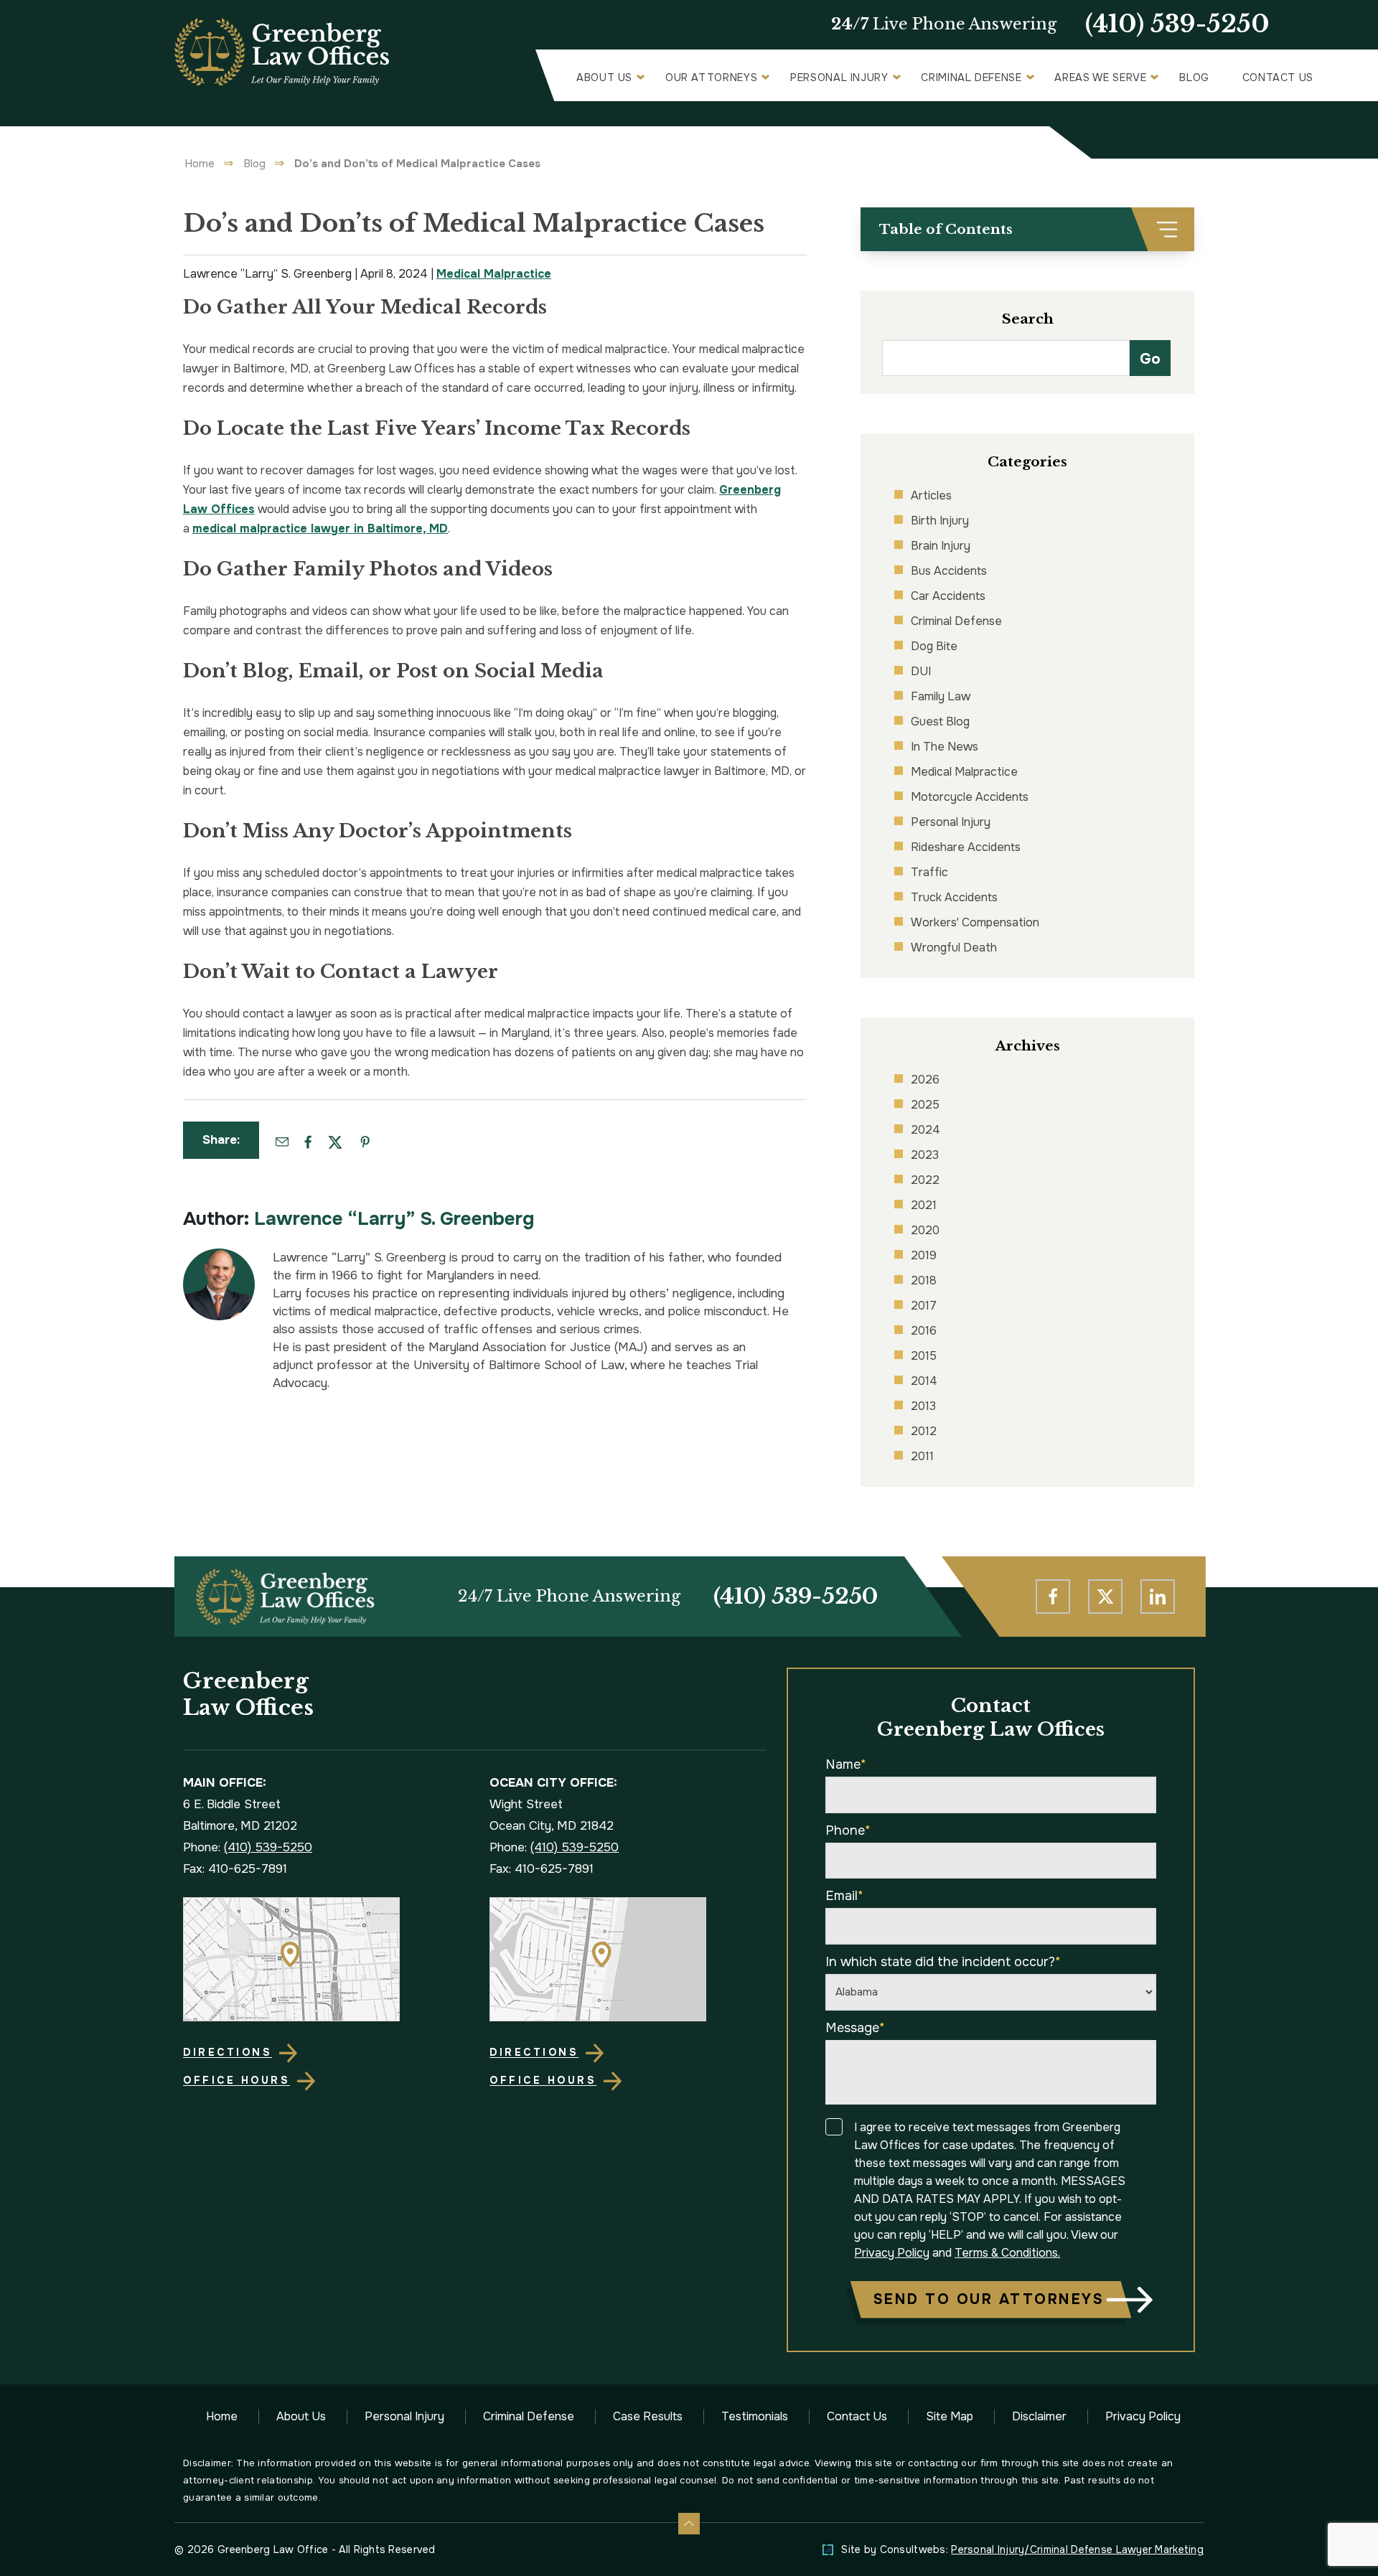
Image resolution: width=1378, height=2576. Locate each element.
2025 (925, 1105)
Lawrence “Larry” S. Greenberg (394, 1219)
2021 (924, 1205)
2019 (924, 1255)
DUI (921, 671)
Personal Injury (839, 77)
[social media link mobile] (1053, 1597)
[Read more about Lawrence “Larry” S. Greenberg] (219, 1256)
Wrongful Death (954, 948)
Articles (931, 495)
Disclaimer (1039, 2416)
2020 (925, 1230)
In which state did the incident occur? (943, 1962)
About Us (604, 77)
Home (200, 164)
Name (846, 1764)
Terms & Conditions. (1007, 2253)
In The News (945, 747)
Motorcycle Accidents (970, 797)
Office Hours (236, 2080)
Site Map (950, 2416)
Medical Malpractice (494, 274)
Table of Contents (946, 229)
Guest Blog (940, 721)
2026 (925, 1080)
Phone (848, 1830)
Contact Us (1278, 77)
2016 (924, 1331)
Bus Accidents (949, 571)
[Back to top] (689, 2524)
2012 (924, 1431)
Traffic (929, 872)
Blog (1194, 77)
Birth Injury (940, 521)
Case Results (648, 2416)
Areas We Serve (1100, 77)
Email (844, 1896)
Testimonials (755, 2416)
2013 (923, 1406)
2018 (924, 1280)
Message (855, 2028)
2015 (924, 1356)
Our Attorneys (711, 77)
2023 (925, 1155)
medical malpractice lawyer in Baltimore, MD (320, 528)
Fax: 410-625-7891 (235, 1869)
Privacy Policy (892, 2253)
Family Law (941, 696)
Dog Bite (934, 646)
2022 (925, 1180)
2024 (925, 1130)
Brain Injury (941, 546)
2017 (924, 1306)
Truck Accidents (954, 897)
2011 (922, 1456)
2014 (924, 1381)
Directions (228, 2052)
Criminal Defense (971, 77)
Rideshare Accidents (966, 847)
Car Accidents (948, 596)
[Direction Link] (321, 1959)
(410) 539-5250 (1177, 24)
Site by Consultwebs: (1022, 2549)
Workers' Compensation (975, 922)
